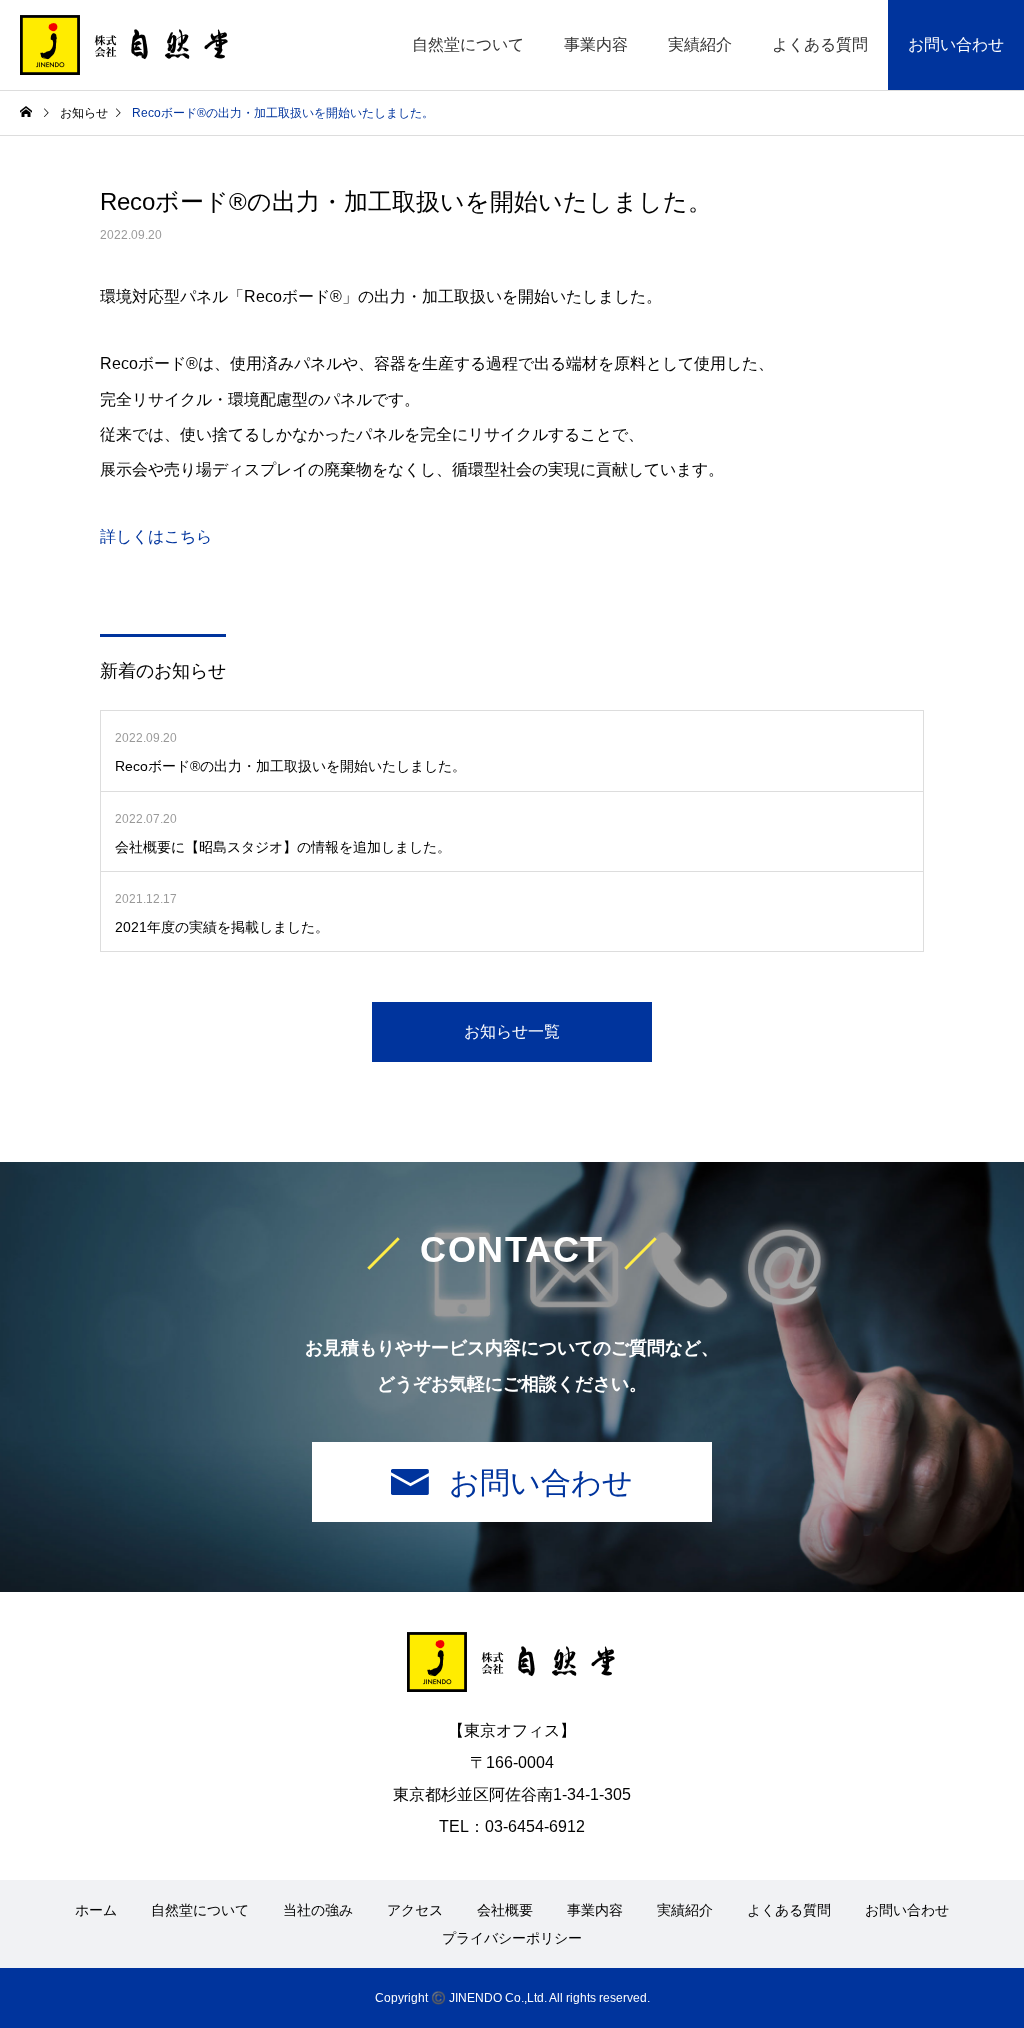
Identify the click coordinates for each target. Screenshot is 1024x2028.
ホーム (96, 1910)
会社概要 (505, 1910)
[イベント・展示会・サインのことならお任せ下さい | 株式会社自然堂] (125, 45)
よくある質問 (820, 44)
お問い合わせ (956, 44)
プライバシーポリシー (512, 1938)
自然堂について (468, 44)
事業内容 (596, 44)
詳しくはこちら (156, 536)
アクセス (415, 1910)
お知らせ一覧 (512, 1031)
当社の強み (318, 1910)
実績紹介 (700, 44)
